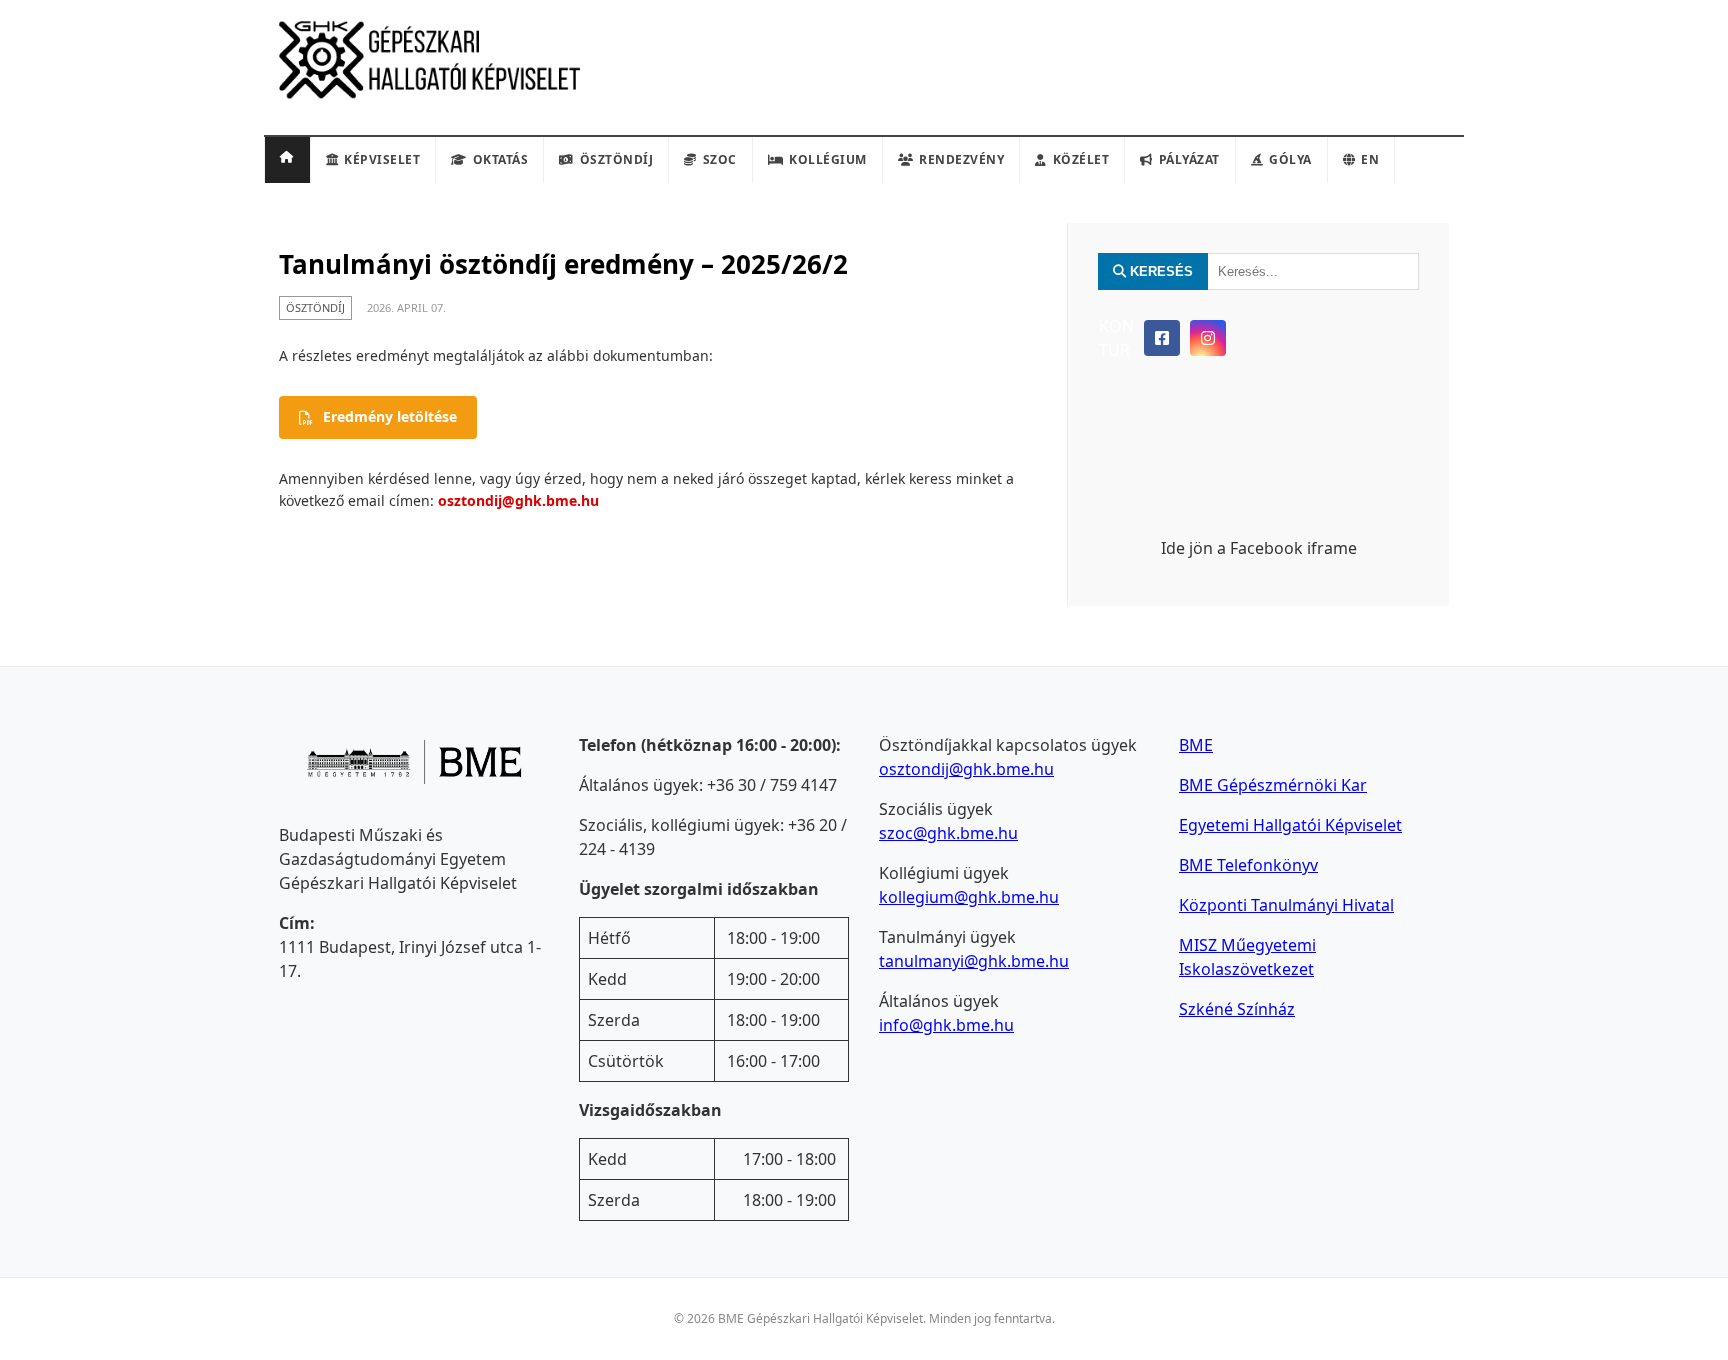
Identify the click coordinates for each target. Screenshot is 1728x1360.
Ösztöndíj (617, 159)
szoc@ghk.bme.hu (948, 833)
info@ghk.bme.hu (946, 1025)
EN (1370, 159)
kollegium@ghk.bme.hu (969, 897)
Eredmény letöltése (390, 416)
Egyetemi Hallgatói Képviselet (1290, 825)
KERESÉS (1159, 271)
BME (1196, 745)
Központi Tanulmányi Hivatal (1286, 905)
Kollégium (828, 159)
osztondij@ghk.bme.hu (518, 500)
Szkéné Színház (1237, 1009)
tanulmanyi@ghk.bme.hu (974, 961)
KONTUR (1116, 338)
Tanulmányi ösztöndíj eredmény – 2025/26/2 (563, 264)
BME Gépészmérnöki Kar (1273, 785)
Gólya (1290, 159)
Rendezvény (961, 159)
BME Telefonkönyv (1248, 865)
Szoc (720, 159)
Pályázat (1189, 159)
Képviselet (382, 159)
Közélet (1081, 159)
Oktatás (501, 159)
